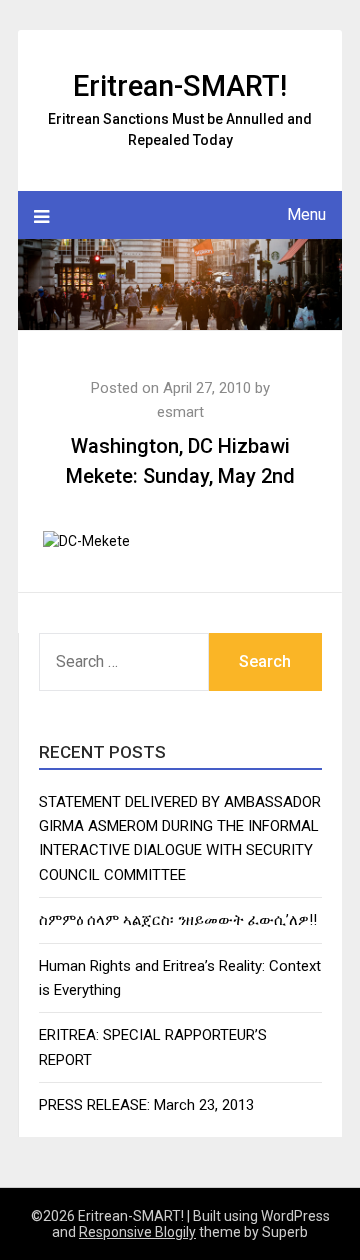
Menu (306, 214)
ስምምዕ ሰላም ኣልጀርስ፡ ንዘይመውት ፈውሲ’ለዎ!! (178, 920)
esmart (180, 412)
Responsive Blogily (137, 1232)
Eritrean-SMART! (180, 86)
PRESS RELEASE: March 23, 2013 (146, 1105)
